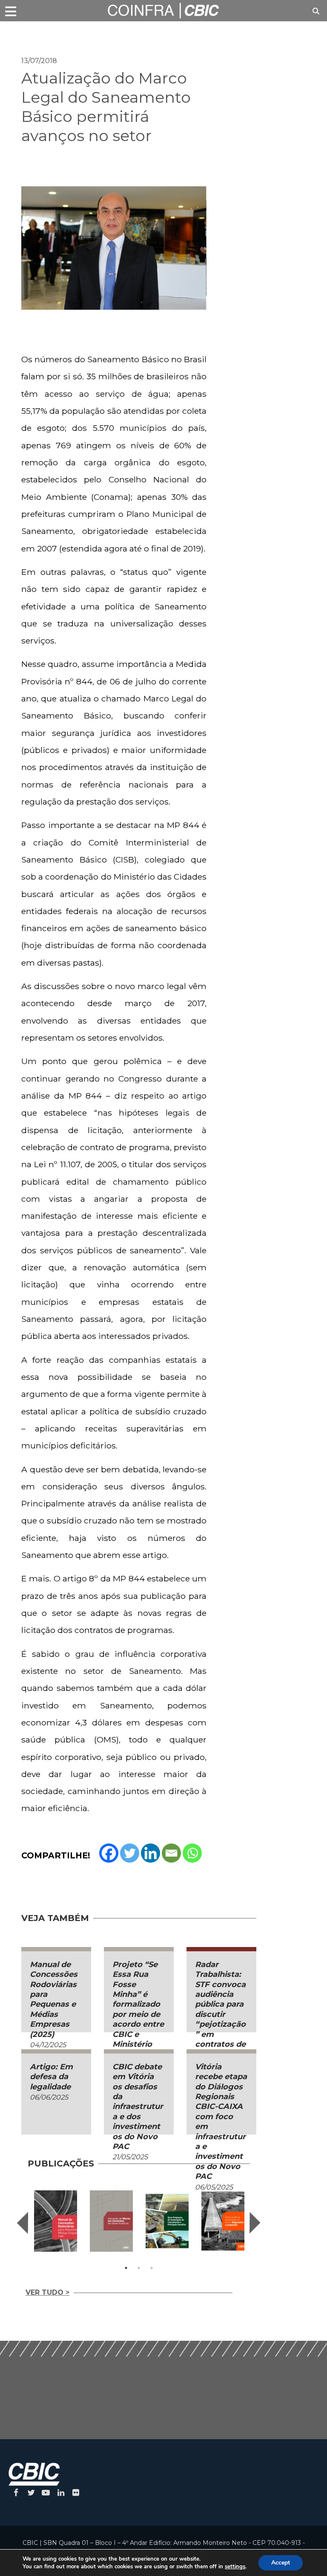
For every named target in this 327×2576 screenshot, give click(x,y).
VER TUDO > (47, 2292)
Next (255, 2223)
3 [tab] (152, 2268)
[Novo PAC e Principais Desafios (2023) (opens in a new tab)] (167, 2221)
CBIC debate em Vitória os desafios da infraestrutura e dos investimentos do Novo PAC (138, 2107)
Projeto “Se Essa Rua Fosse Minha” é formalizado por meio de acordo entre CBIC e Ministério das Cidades (138, 2009)
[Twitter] (130, 1853)
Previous (23, 2223)
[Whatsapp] (192, 1853)
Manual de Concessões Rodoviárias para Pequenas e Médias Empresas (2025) (54, 1999)
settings (235, 2567)
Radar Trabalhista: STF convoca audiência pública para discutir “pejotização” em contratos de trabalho (220, 2009)
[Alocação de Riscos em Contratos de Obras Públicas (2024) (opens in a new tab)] (111, 2221)
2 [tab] (139, 2268)
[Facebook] (109, 1853)
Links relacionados (51, 32)
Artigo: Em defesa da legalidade (51, 2077)
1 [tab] (126, 2268)
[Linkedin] (151, 1853)
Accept (281, 2563)
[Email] (171, 1853)
